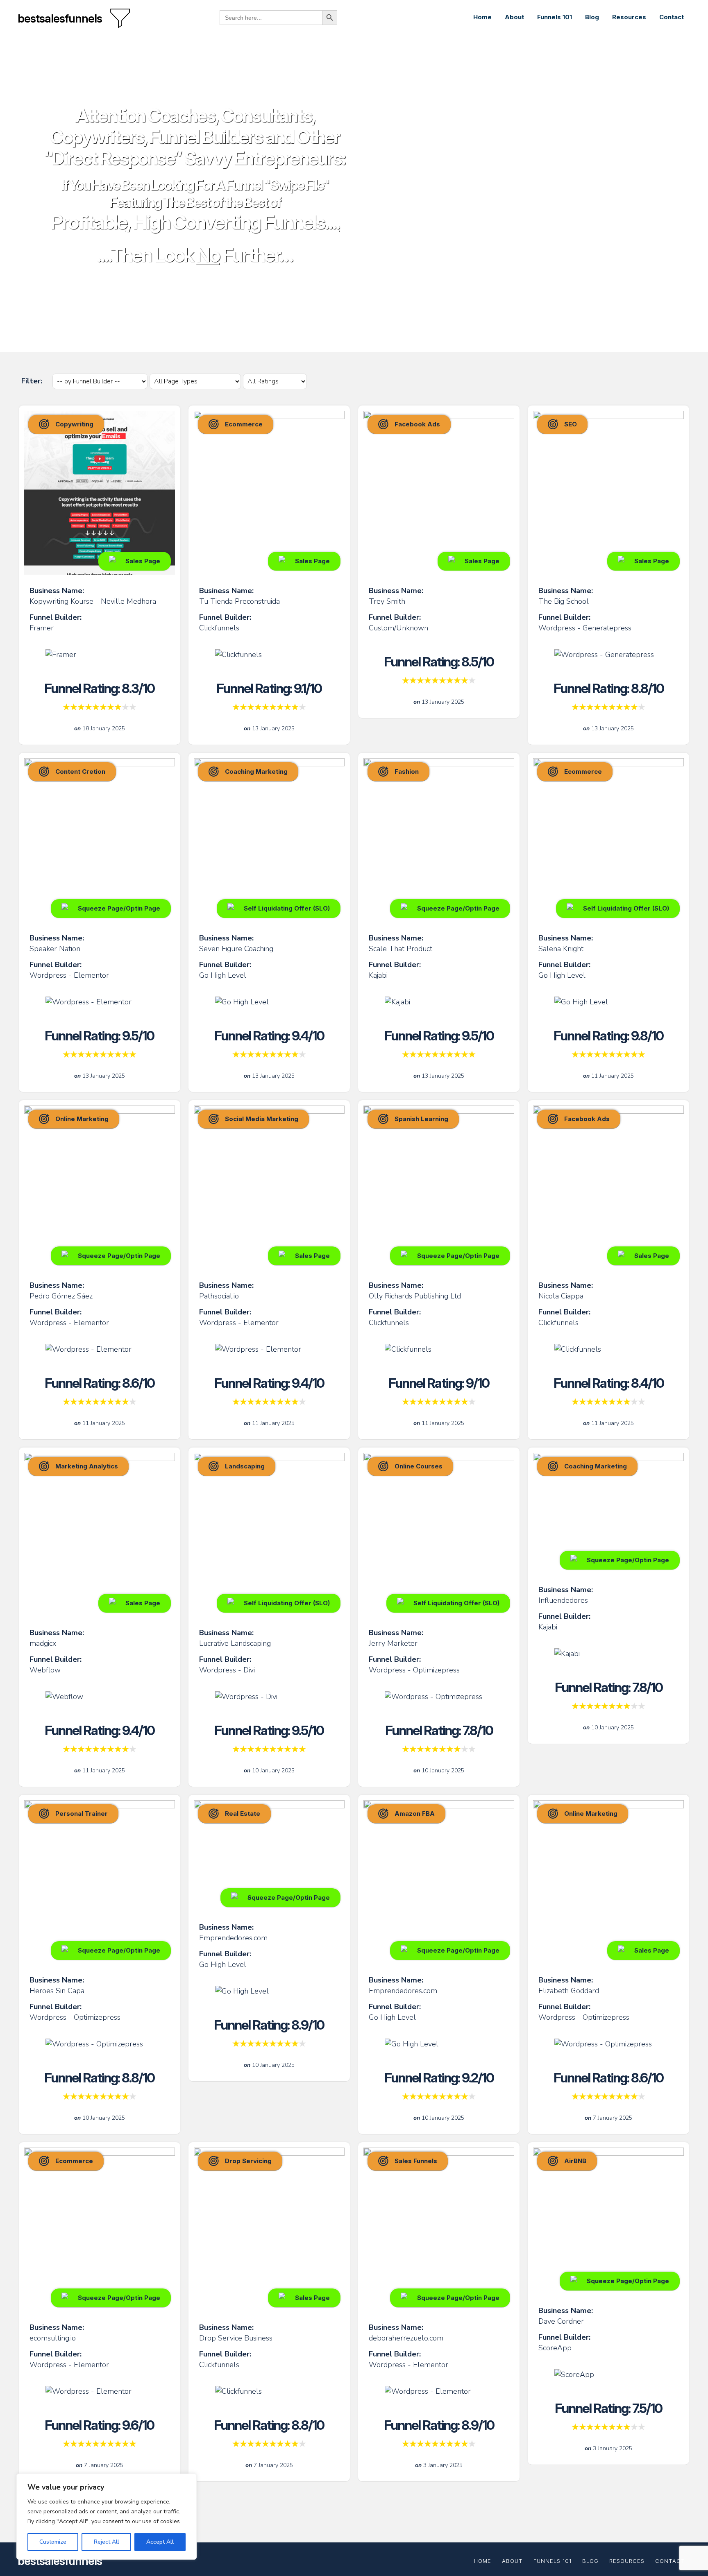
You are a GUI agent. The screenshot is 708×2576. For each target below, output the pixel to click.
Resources (629, 17)
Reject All (107, 2542)
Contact (672, 17)
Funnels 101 (555, 17)
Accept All (160, 2542)
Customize (53, 2542)
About (514, 17)
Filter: (33, 381)
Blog (592, 17)
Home (482, 17)
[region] (107, 2517)
